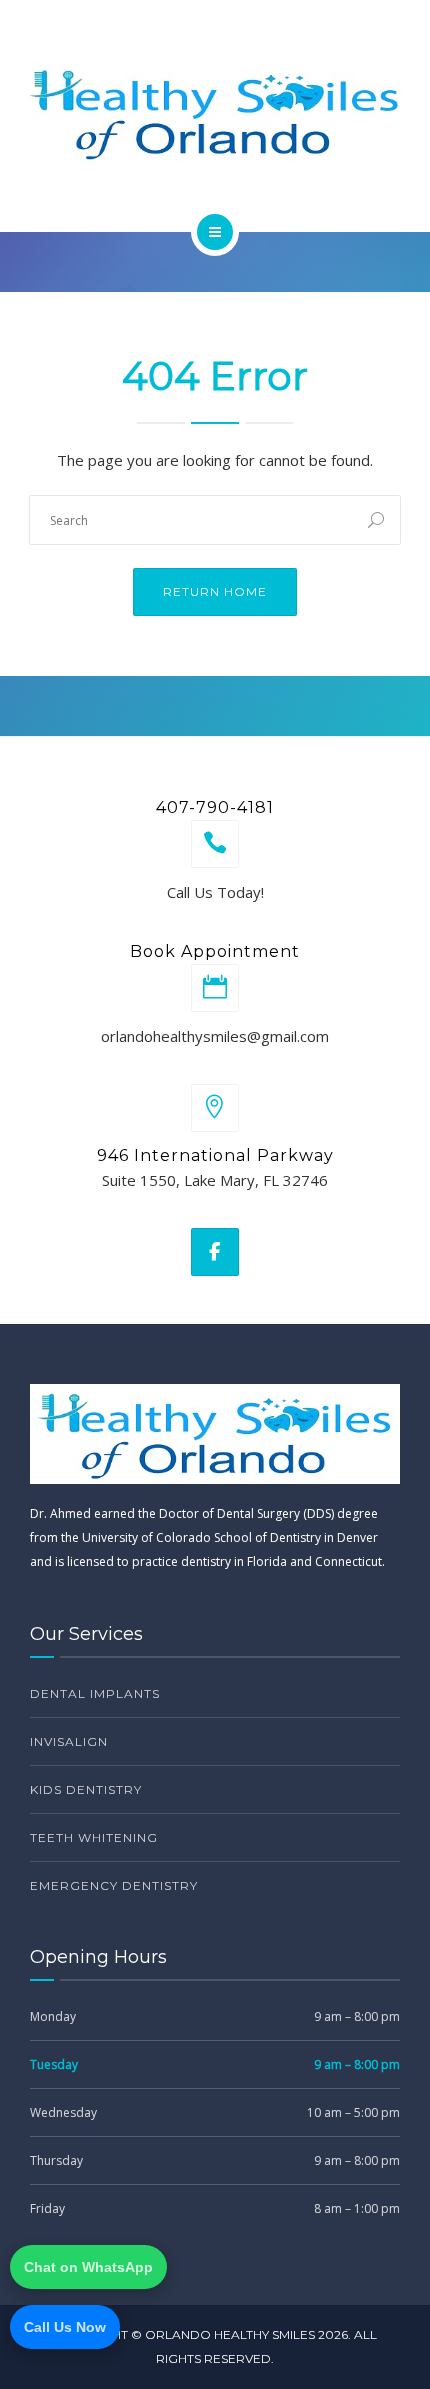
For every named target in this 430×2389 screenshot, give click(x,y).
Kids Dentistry (86, 1789)
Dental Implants (95, 1693)
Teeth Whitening (94, 1837)
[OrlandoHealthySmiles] (215, 112)
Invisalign (69, 1741)
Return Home (215, 591)
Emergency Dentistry (114, 1885)
